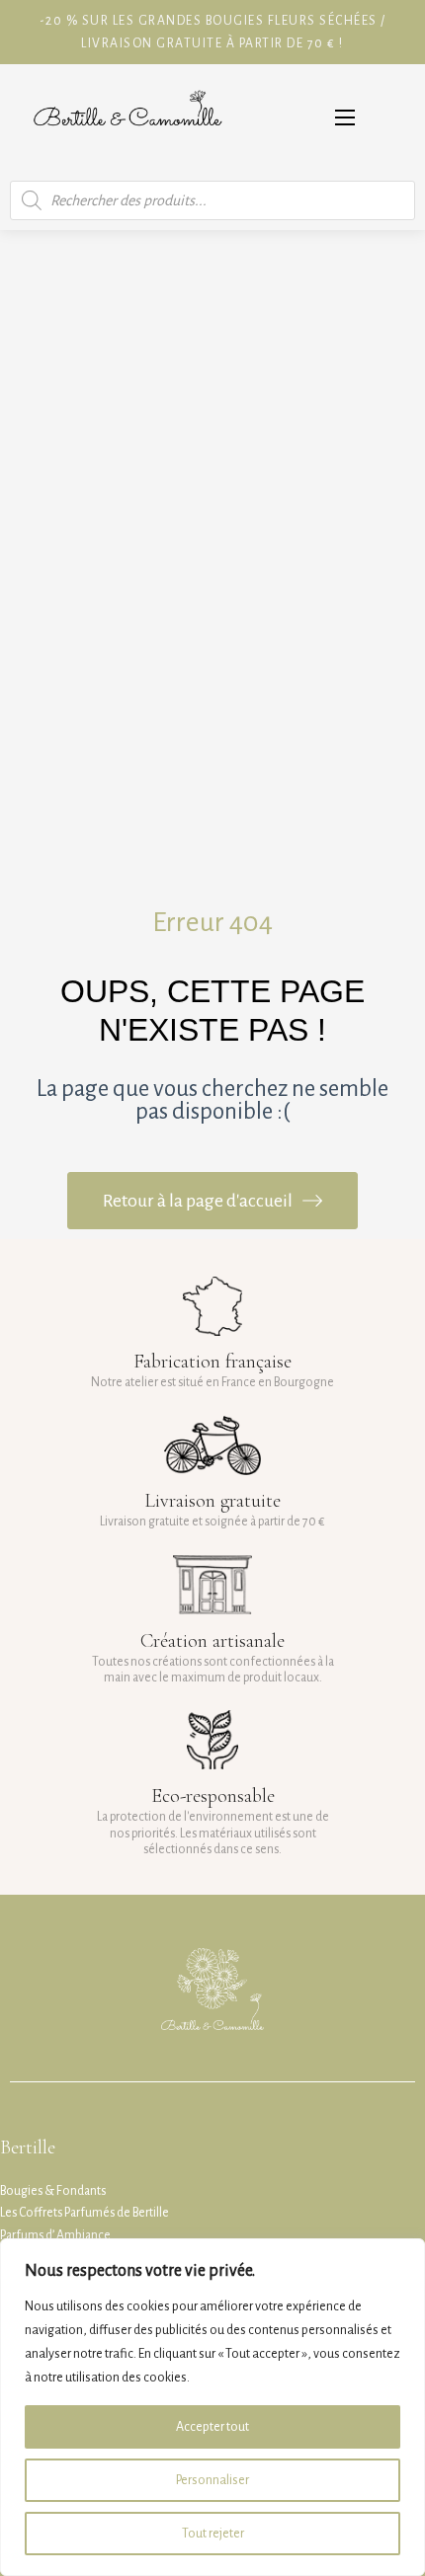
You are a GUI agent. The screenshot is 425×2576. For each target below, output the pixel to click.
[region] (212, 2407)
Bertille (28, 2147)
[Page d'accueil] (127, 117)
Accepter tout (212, 2427)
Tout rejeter (213, 2534)
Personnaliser (212, 2480)
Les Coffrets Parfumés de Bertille (85, 2213)
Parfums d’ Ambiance (55, 2235)
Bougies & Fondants (53, 2191)
